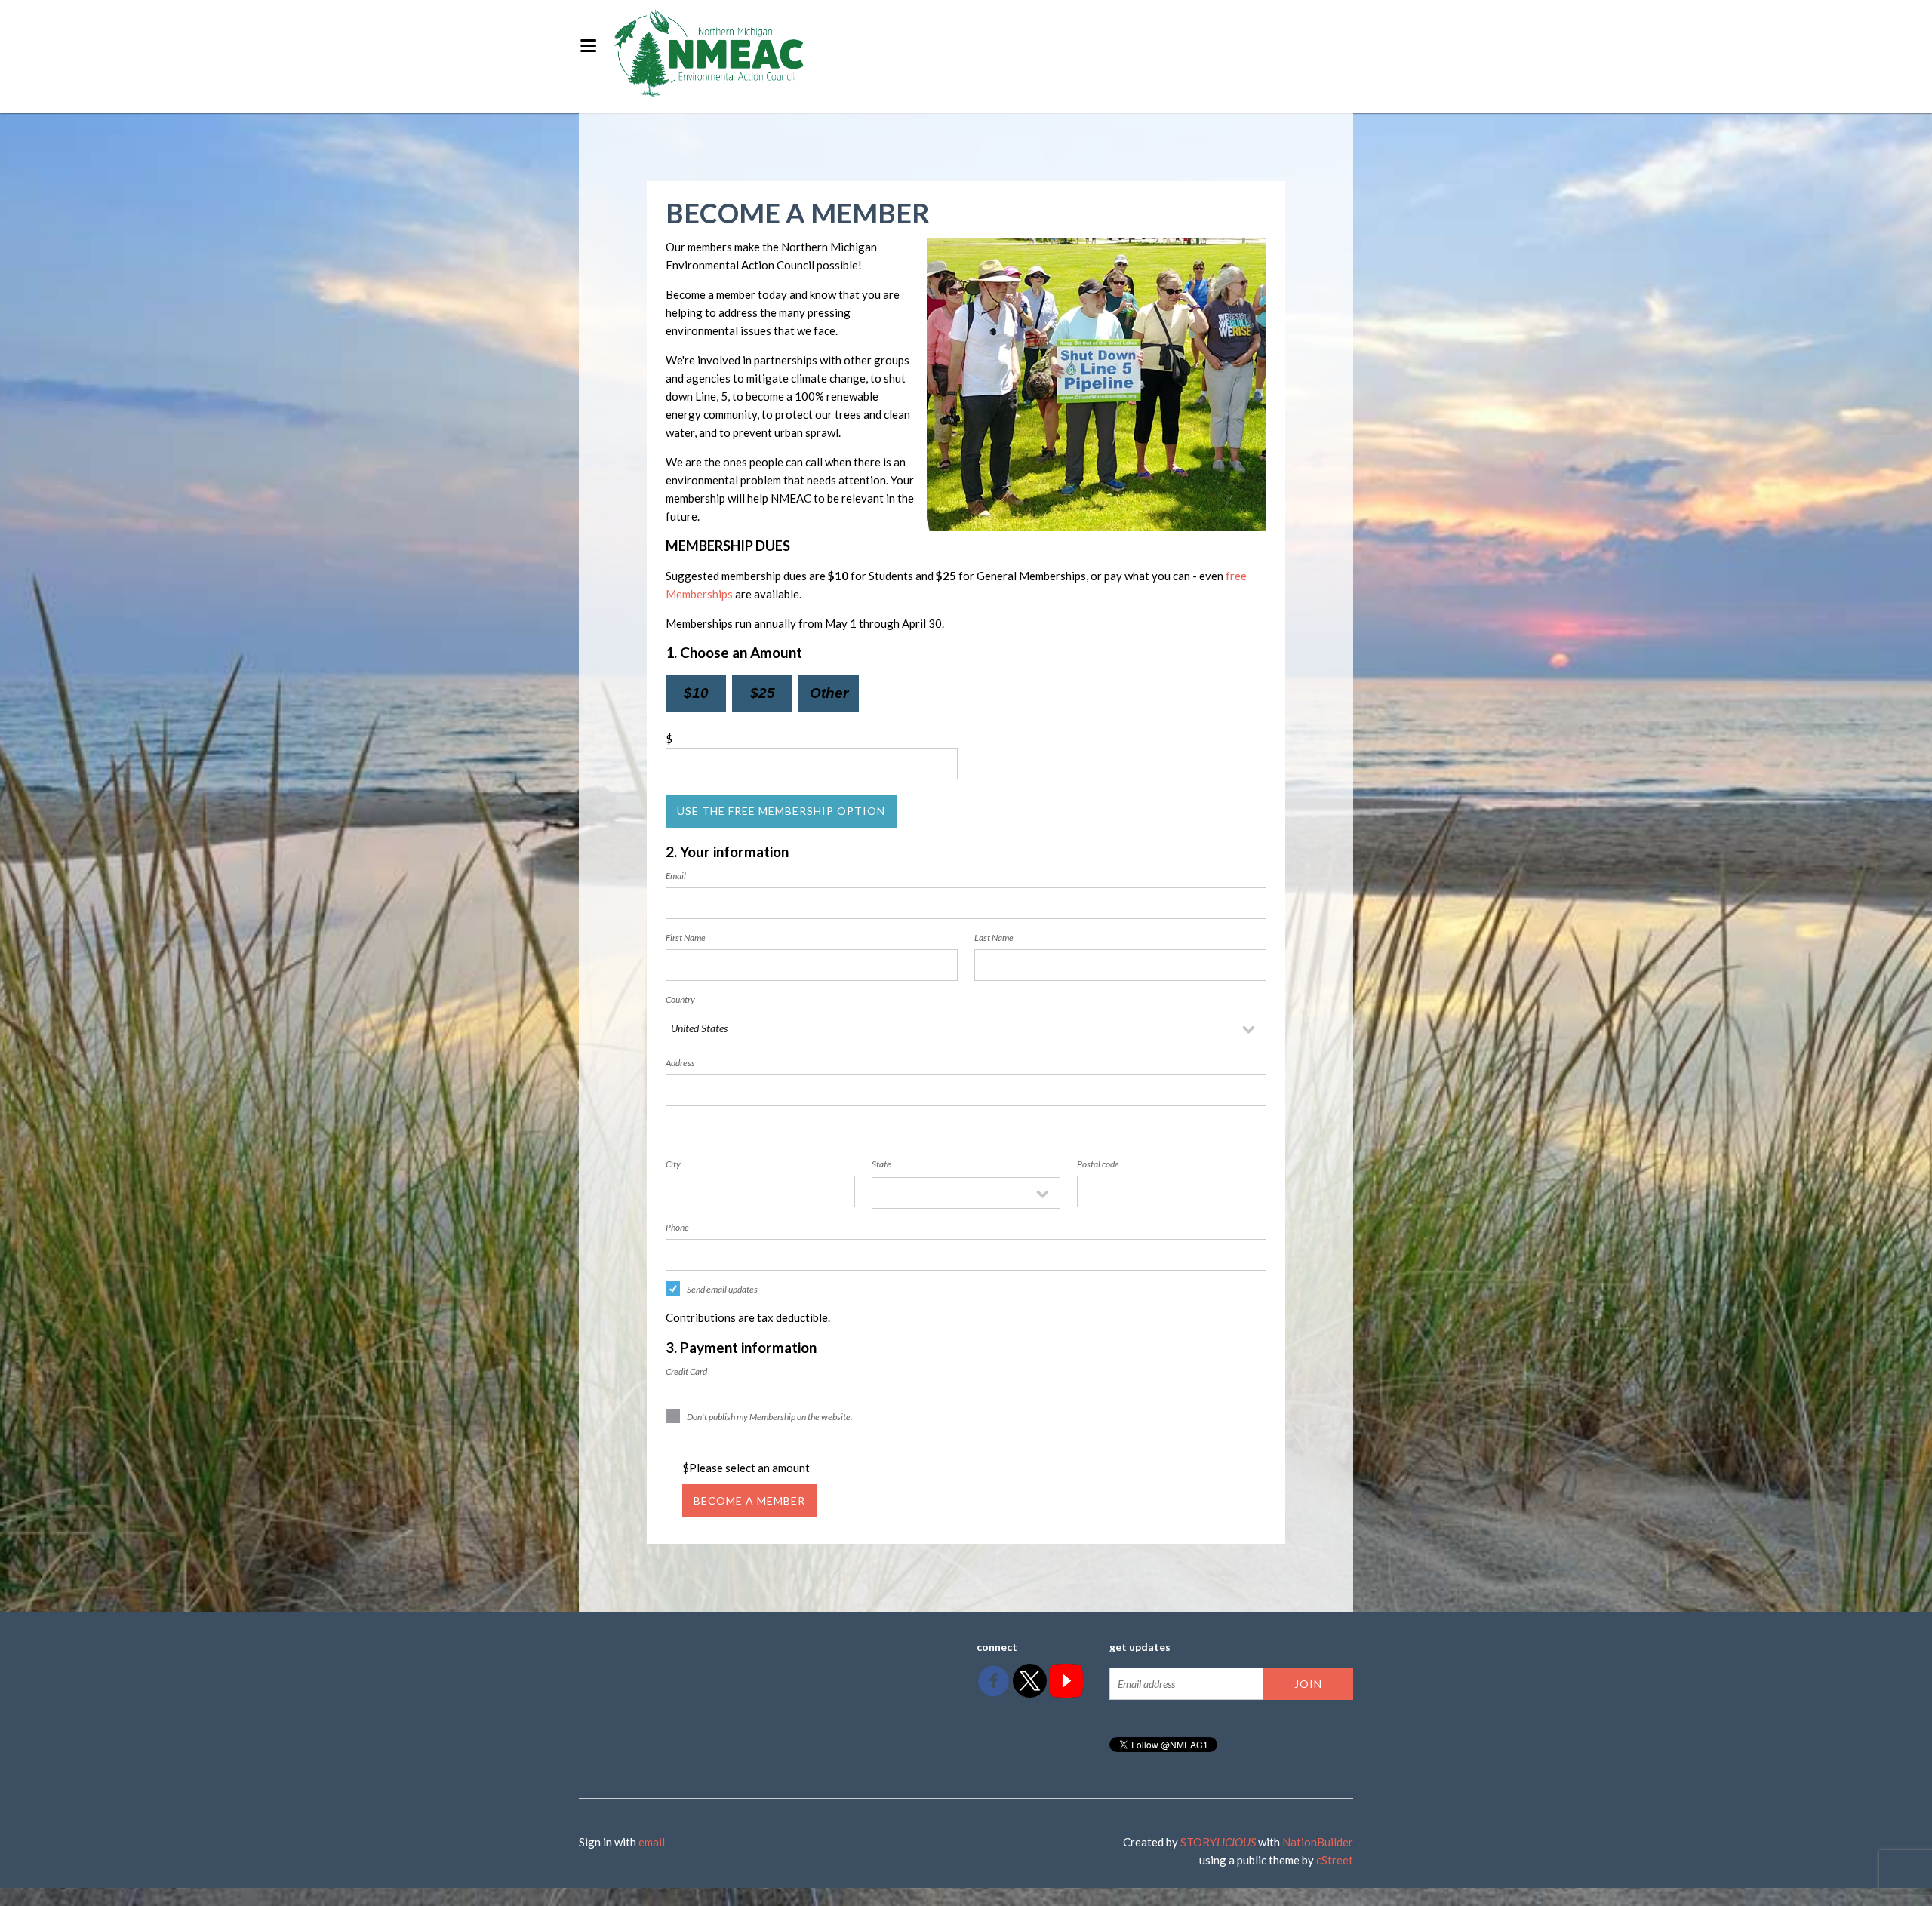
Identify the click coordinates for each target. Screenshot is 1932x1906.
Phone (677, 1227)
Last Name (994, 938)
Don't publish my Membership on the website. (770, 1417)
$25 (763, 693)
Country (680, 999)
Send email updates (722, 1289)
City (673, 1164)
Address (680, 1063)
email (652, 1842)
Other (829, 693)
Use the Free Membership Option (781, 811)
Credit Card (686, 1371)
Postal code (1098, 1164)
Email (676, 876)
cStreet (1335, 1860)
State (881, 1164)
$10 (696, 693)
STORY (1218, 1842)
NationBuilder (1318, 1842)
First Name (686, 938)
